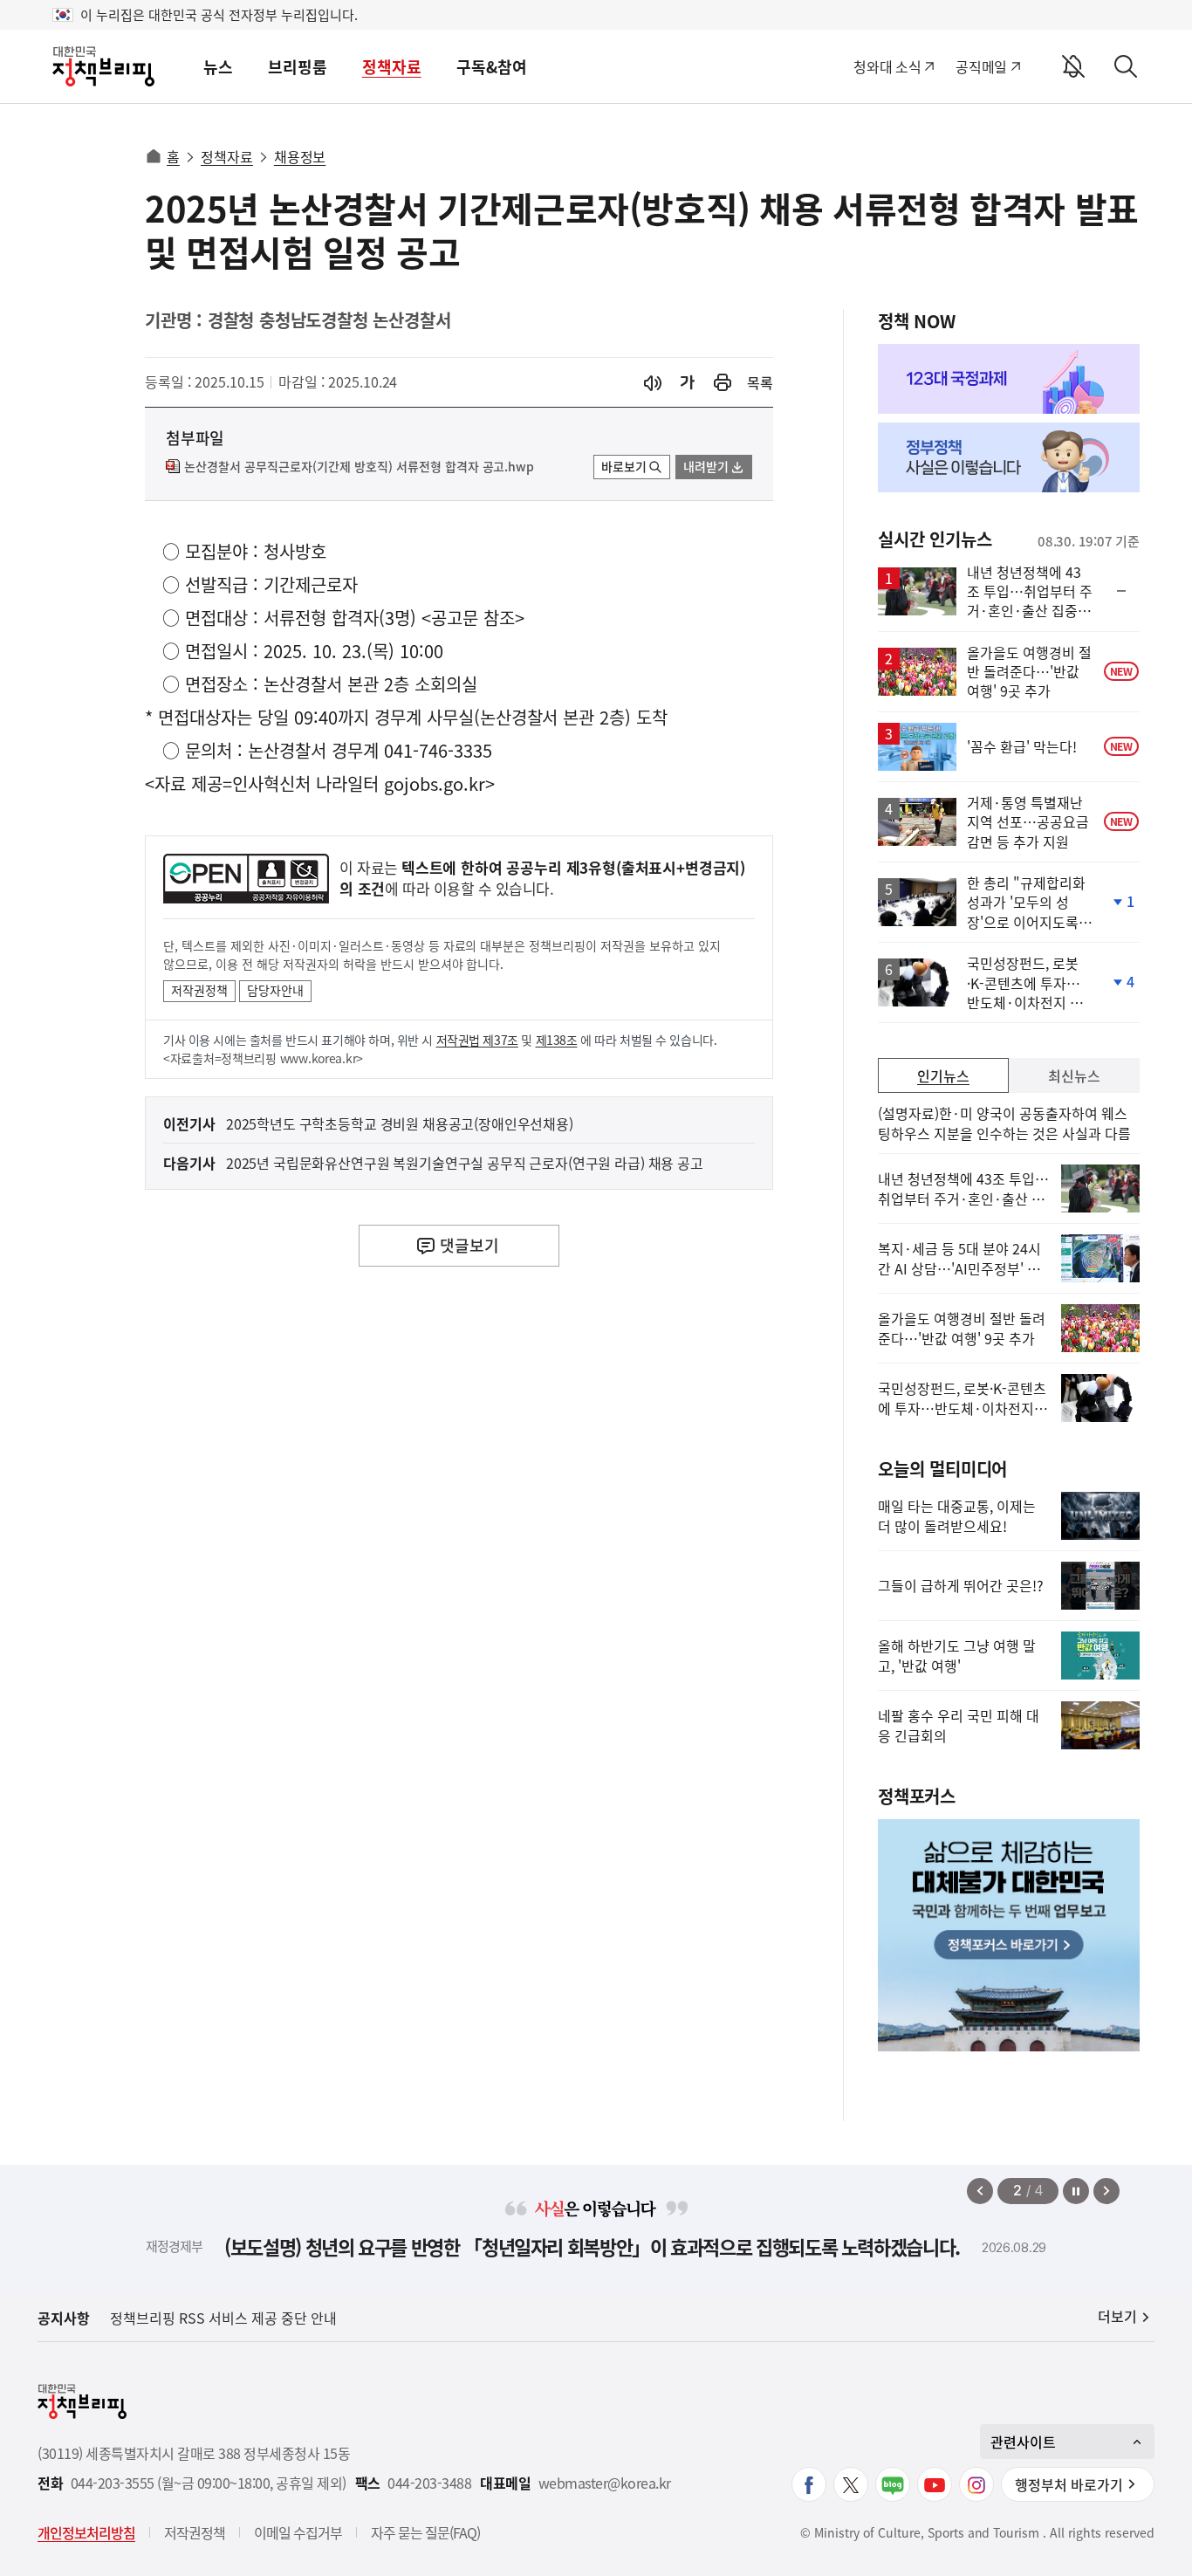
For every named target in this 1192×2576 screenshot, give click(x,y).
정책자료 (392, 67)
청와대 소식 (887, 66)
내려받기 (706, 466)
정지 (1076, 2191)
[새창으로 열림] (723, 383)
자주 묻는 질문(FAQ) (425, 2532)
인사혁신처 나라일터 (305, 783)
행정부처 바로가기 (1069, 2484)
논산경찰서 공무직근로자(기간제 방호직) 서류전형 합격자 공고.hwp (359, 467)
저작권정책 (199, 990)
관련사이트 (1023, 2442)
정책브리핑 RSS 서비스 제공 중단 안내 (223, 2318)
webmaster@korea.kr (605, 2483)
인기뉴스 (943, 1075)
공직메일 (981, 66)
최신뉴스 (1074, 1075)
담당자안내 (275, 990)
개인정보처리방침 (86, 2532)
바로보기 (624, 466)
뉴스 (218, 67)
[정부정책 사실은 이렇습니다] (1009, 457)
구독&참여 (492, 67)
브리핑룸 (298, 67)
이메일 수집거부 (298, 2532)
